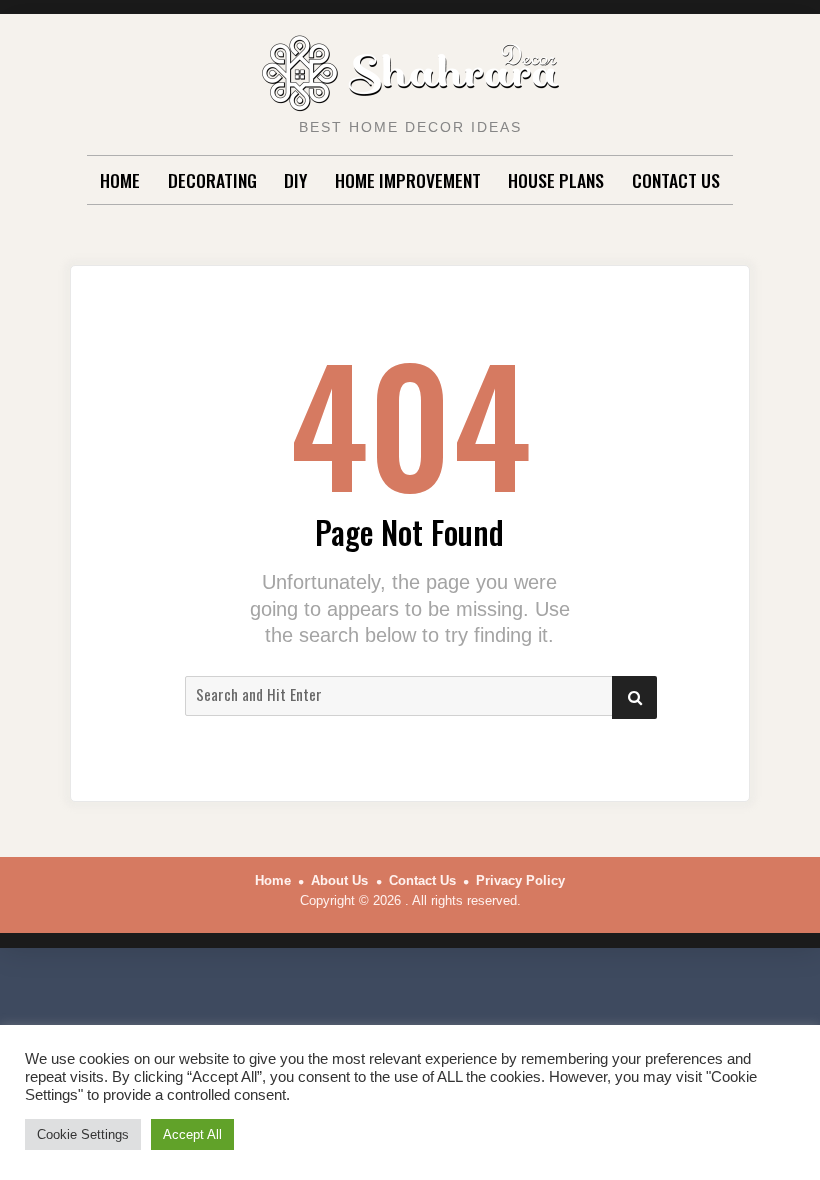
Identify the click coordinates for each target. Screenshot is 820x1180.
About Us (339, 880)
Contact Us (676, 180)
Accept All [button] (192, 1134)
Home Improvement (408, 180)
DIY (295, 180)
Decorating (212, 180)
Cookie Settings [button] (83, 1134)
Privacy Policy (520, 880)
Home (120, 180)
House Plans (556, 180)
